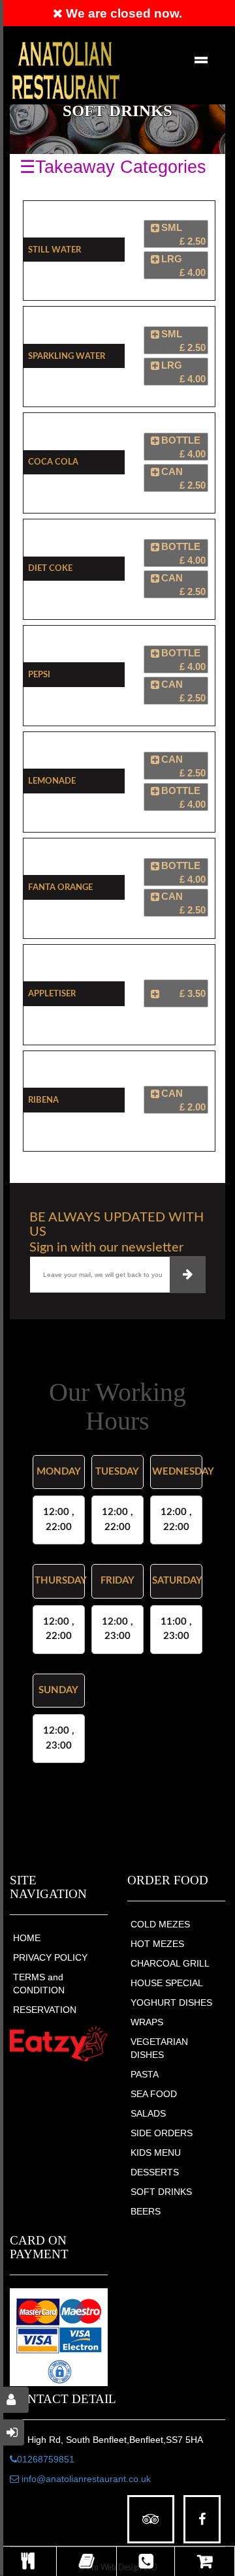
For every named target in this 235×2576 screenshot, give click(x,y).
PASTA (145, 2074)
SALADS (148, 2113)
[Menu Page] (28, 2561)
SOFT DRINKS (161, 2192)
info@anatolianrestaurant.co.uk (85, 2479)
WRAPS (147, 2022)
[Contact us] (146, 2561)
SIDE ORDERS (162, 2133)
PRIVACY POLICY (50, 1957)
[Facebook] (202, 2520)
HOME (27, 1938)
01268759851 (46, 2459)
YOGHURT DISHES (171, 2002)
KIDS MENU (156, 2153)
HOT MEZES (157, 1944)
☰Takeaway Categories (113, 167)
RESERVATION (45, 2010)
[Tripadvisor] (151, 2520)
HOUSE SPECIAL (167, 1983)
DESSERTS (155, 2172)
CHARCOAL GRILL (170, 1963)
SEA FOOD (154, 2094)
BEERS (146, 2211)
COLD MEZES (160, 1924)
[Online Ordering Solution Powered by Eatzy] (59, 2044)
